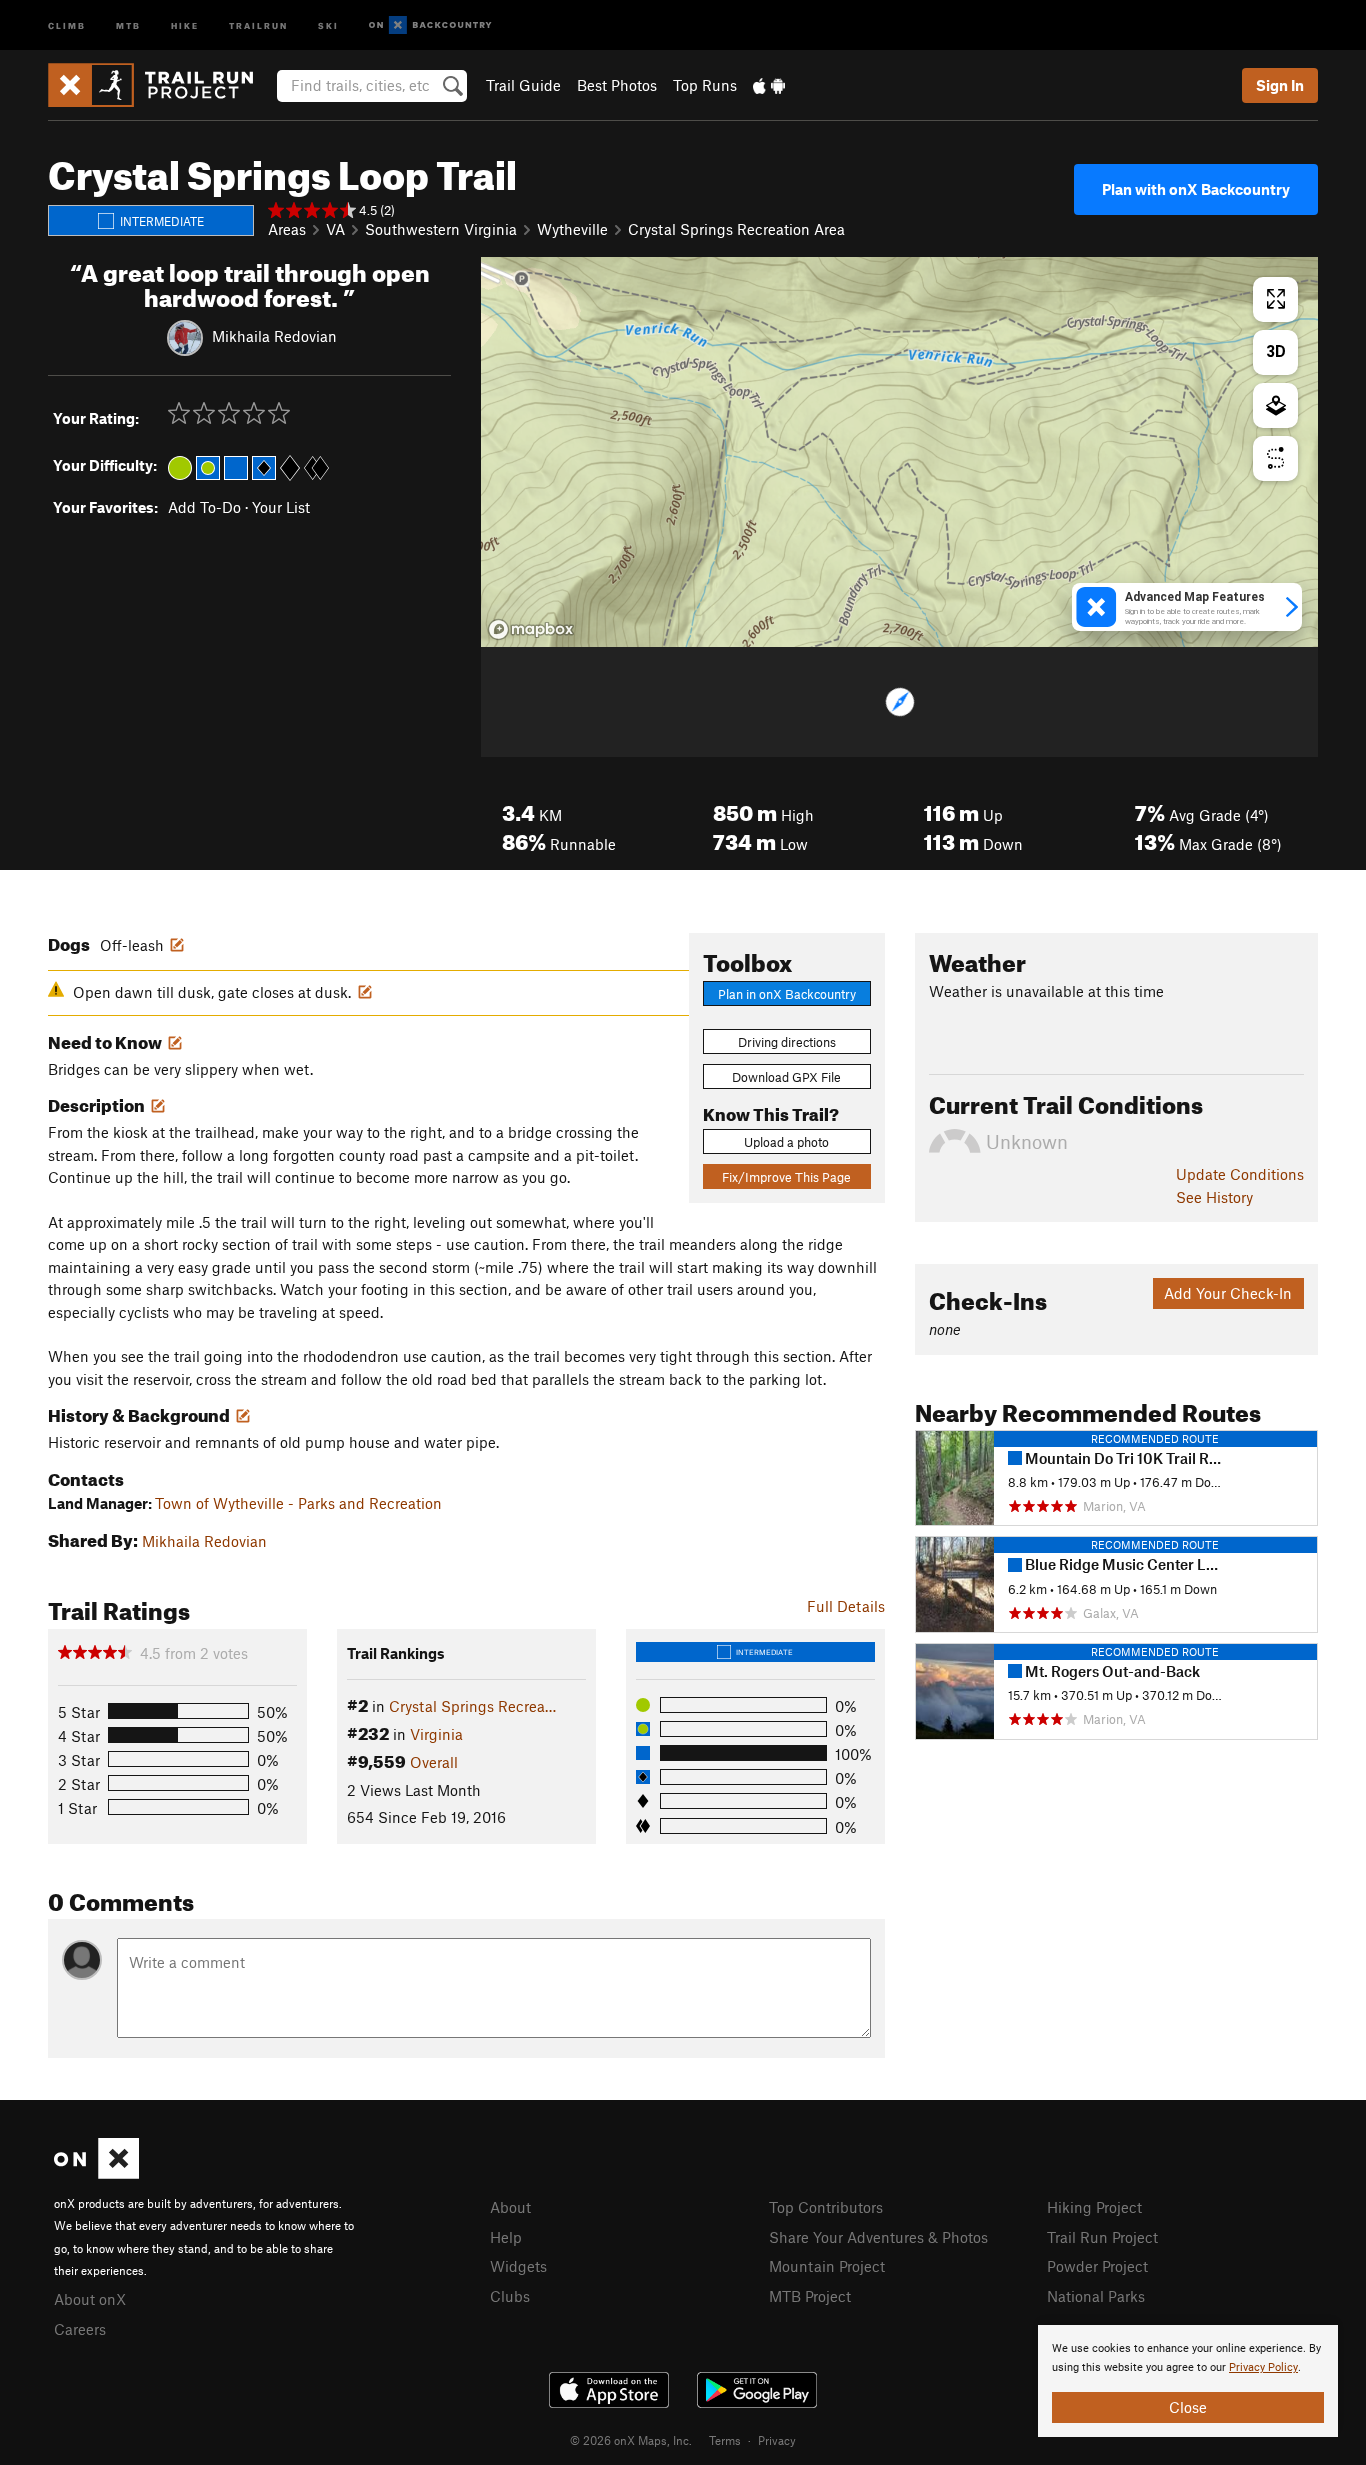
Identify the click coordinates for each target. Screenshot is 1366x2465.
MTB (128, 24)
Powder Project (1097, 2266)
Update (1240, 1174)
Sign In (1280, 85)
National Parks (1096, 2296)
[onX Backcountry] (430, 25)
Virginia (436, 1734)
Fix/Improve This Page (786, 1177)
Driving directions (787, 1042)
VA (335, 229)
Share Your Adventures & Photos (878, 2237)
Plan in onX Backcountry (787, 994)
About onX (90, 2299)
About (510, 2207)
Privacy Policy (1263, 2367)
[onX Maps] (96, 2173)
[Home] (160, 85)
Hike (185, 24)
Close (1188, 2407)
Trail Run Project (1102, 2237)
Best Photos (617, 85)
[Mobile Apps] (769, 85)
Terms (725, 2440)
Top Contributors (826, 2207)
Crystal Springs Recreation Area (736, 229)
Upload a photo (786, 1142)
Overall (434, 1762)
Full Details (846, 1606)
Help (506, 2237)
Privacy (777, 2440)
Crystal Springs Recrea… (472, 1706)
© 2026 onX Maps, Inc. (631, 2440)
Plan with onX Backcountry (1196, 189)
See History (1214, 1197)
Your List (281, 507)
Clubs (510, 2296)
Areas (287, 229)
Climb (67, 24)
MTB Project (810, 2296)
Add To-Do (204, 507)
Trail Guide (523, 85)
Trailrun (258, 24)
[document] (1188, 2381)
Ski (328, 24)
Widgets (518, 2266)
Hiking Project (1094, 2207)
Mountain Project (827, 2266)
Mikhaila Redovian (274, 335)
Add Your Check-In (1228, 1293)
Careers (80, 2329)
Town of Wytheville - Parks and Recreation (298, 1503)
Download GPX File (786, 1077)
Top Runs (705, 85)
